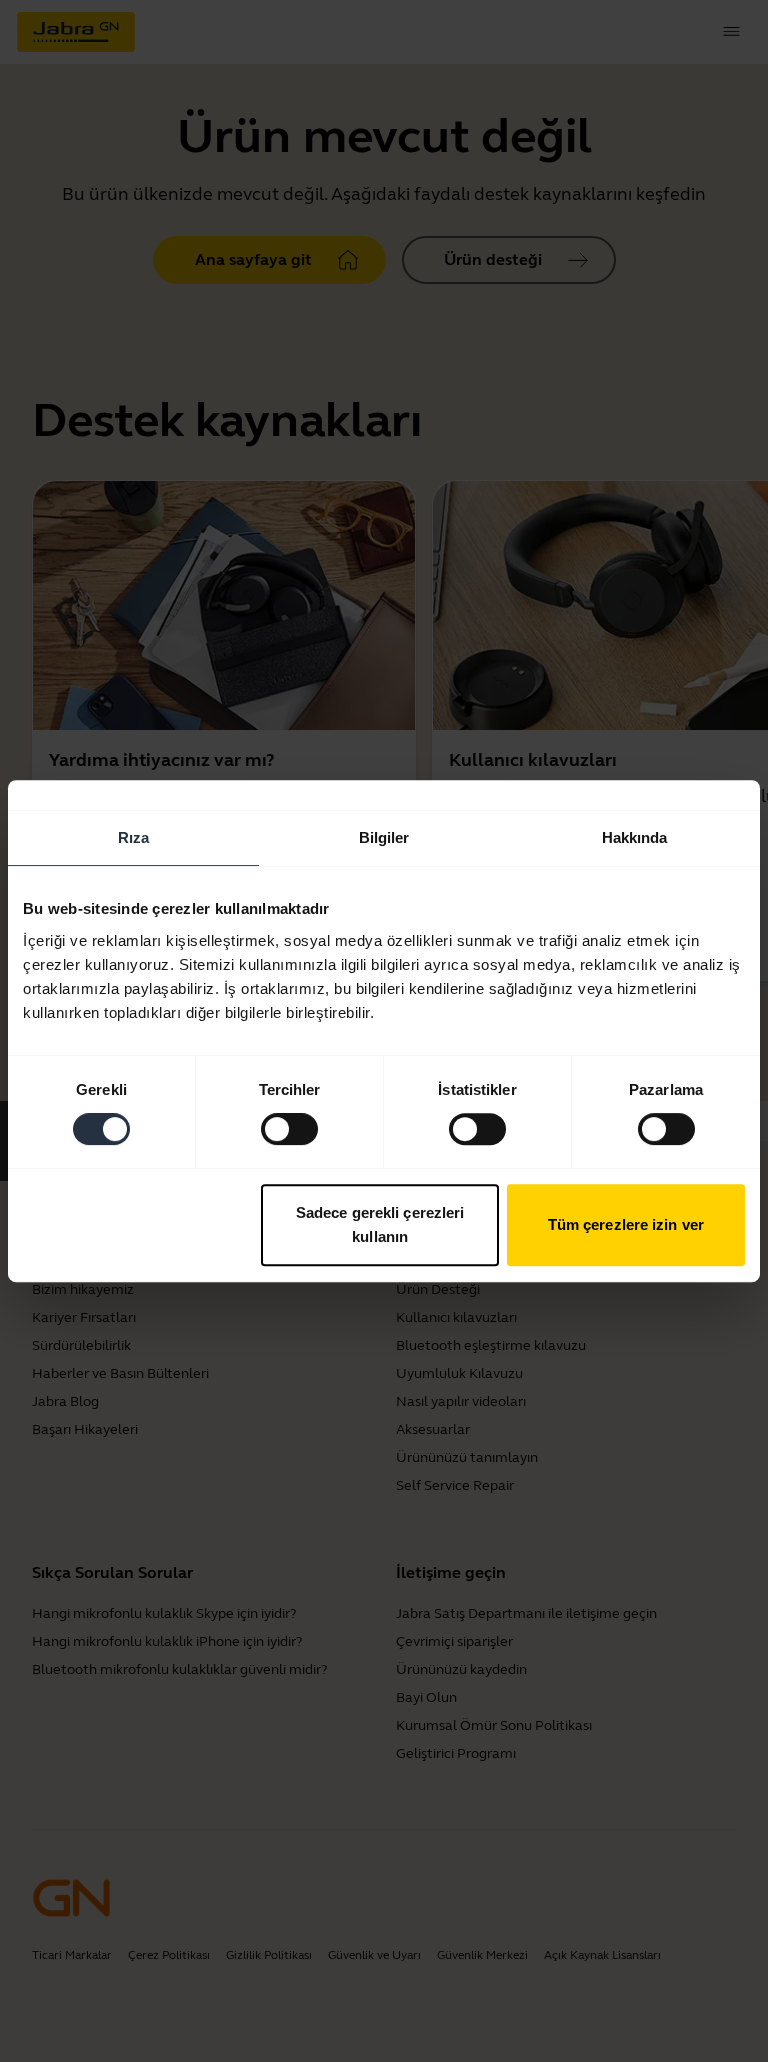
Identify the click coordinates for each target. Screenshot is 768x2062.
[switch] (289, 1129)
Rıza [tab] (133, 837)
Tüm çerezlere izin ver (626, 1224)
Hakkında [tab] (635, 837)
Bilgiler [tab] (384, 837)
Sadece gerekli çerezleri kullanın (380, 1224)
